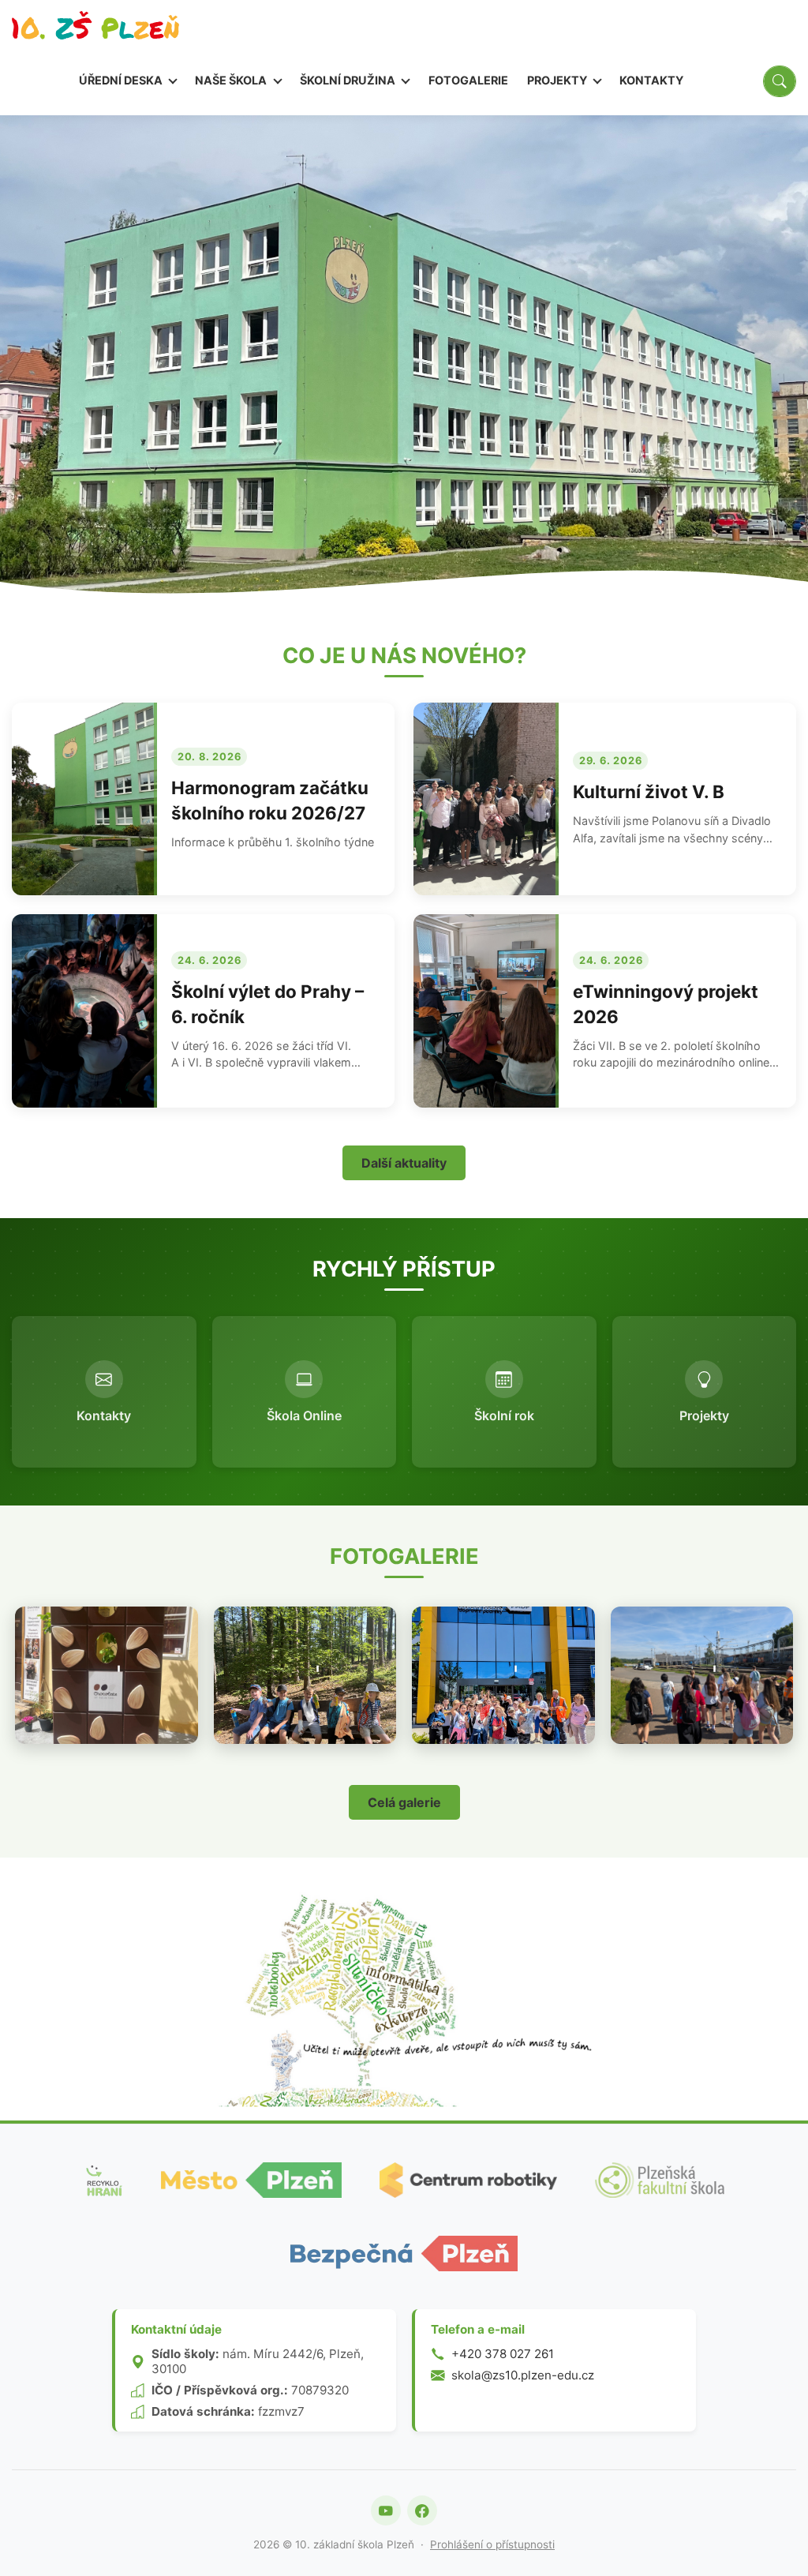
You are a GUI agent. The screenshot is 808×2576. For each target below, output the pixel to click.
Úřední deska (122, 80)
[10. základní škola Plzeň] (95, 30)
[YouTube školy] (386, 2510)
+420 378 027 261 (503, 2354)
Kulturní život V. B (649, 791)
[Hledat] (780, 81)
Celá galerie (404, 1802)
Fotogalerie (468, 80)
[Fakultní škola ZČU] (660, 2180)
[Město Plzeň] (252, 2180)
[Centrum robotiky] (468, 2180)
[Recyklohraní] (103, 2180)
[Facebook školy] (422, 2510)
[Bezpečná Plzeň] (404, 2254)
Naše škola (232, 80)
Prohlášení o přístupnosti (492, 2544)
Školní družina (349, 80)
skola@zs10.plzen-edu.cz (523, 2375)
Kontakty (651, 80)
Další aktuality (404, 1163)
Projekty (558, 80)
